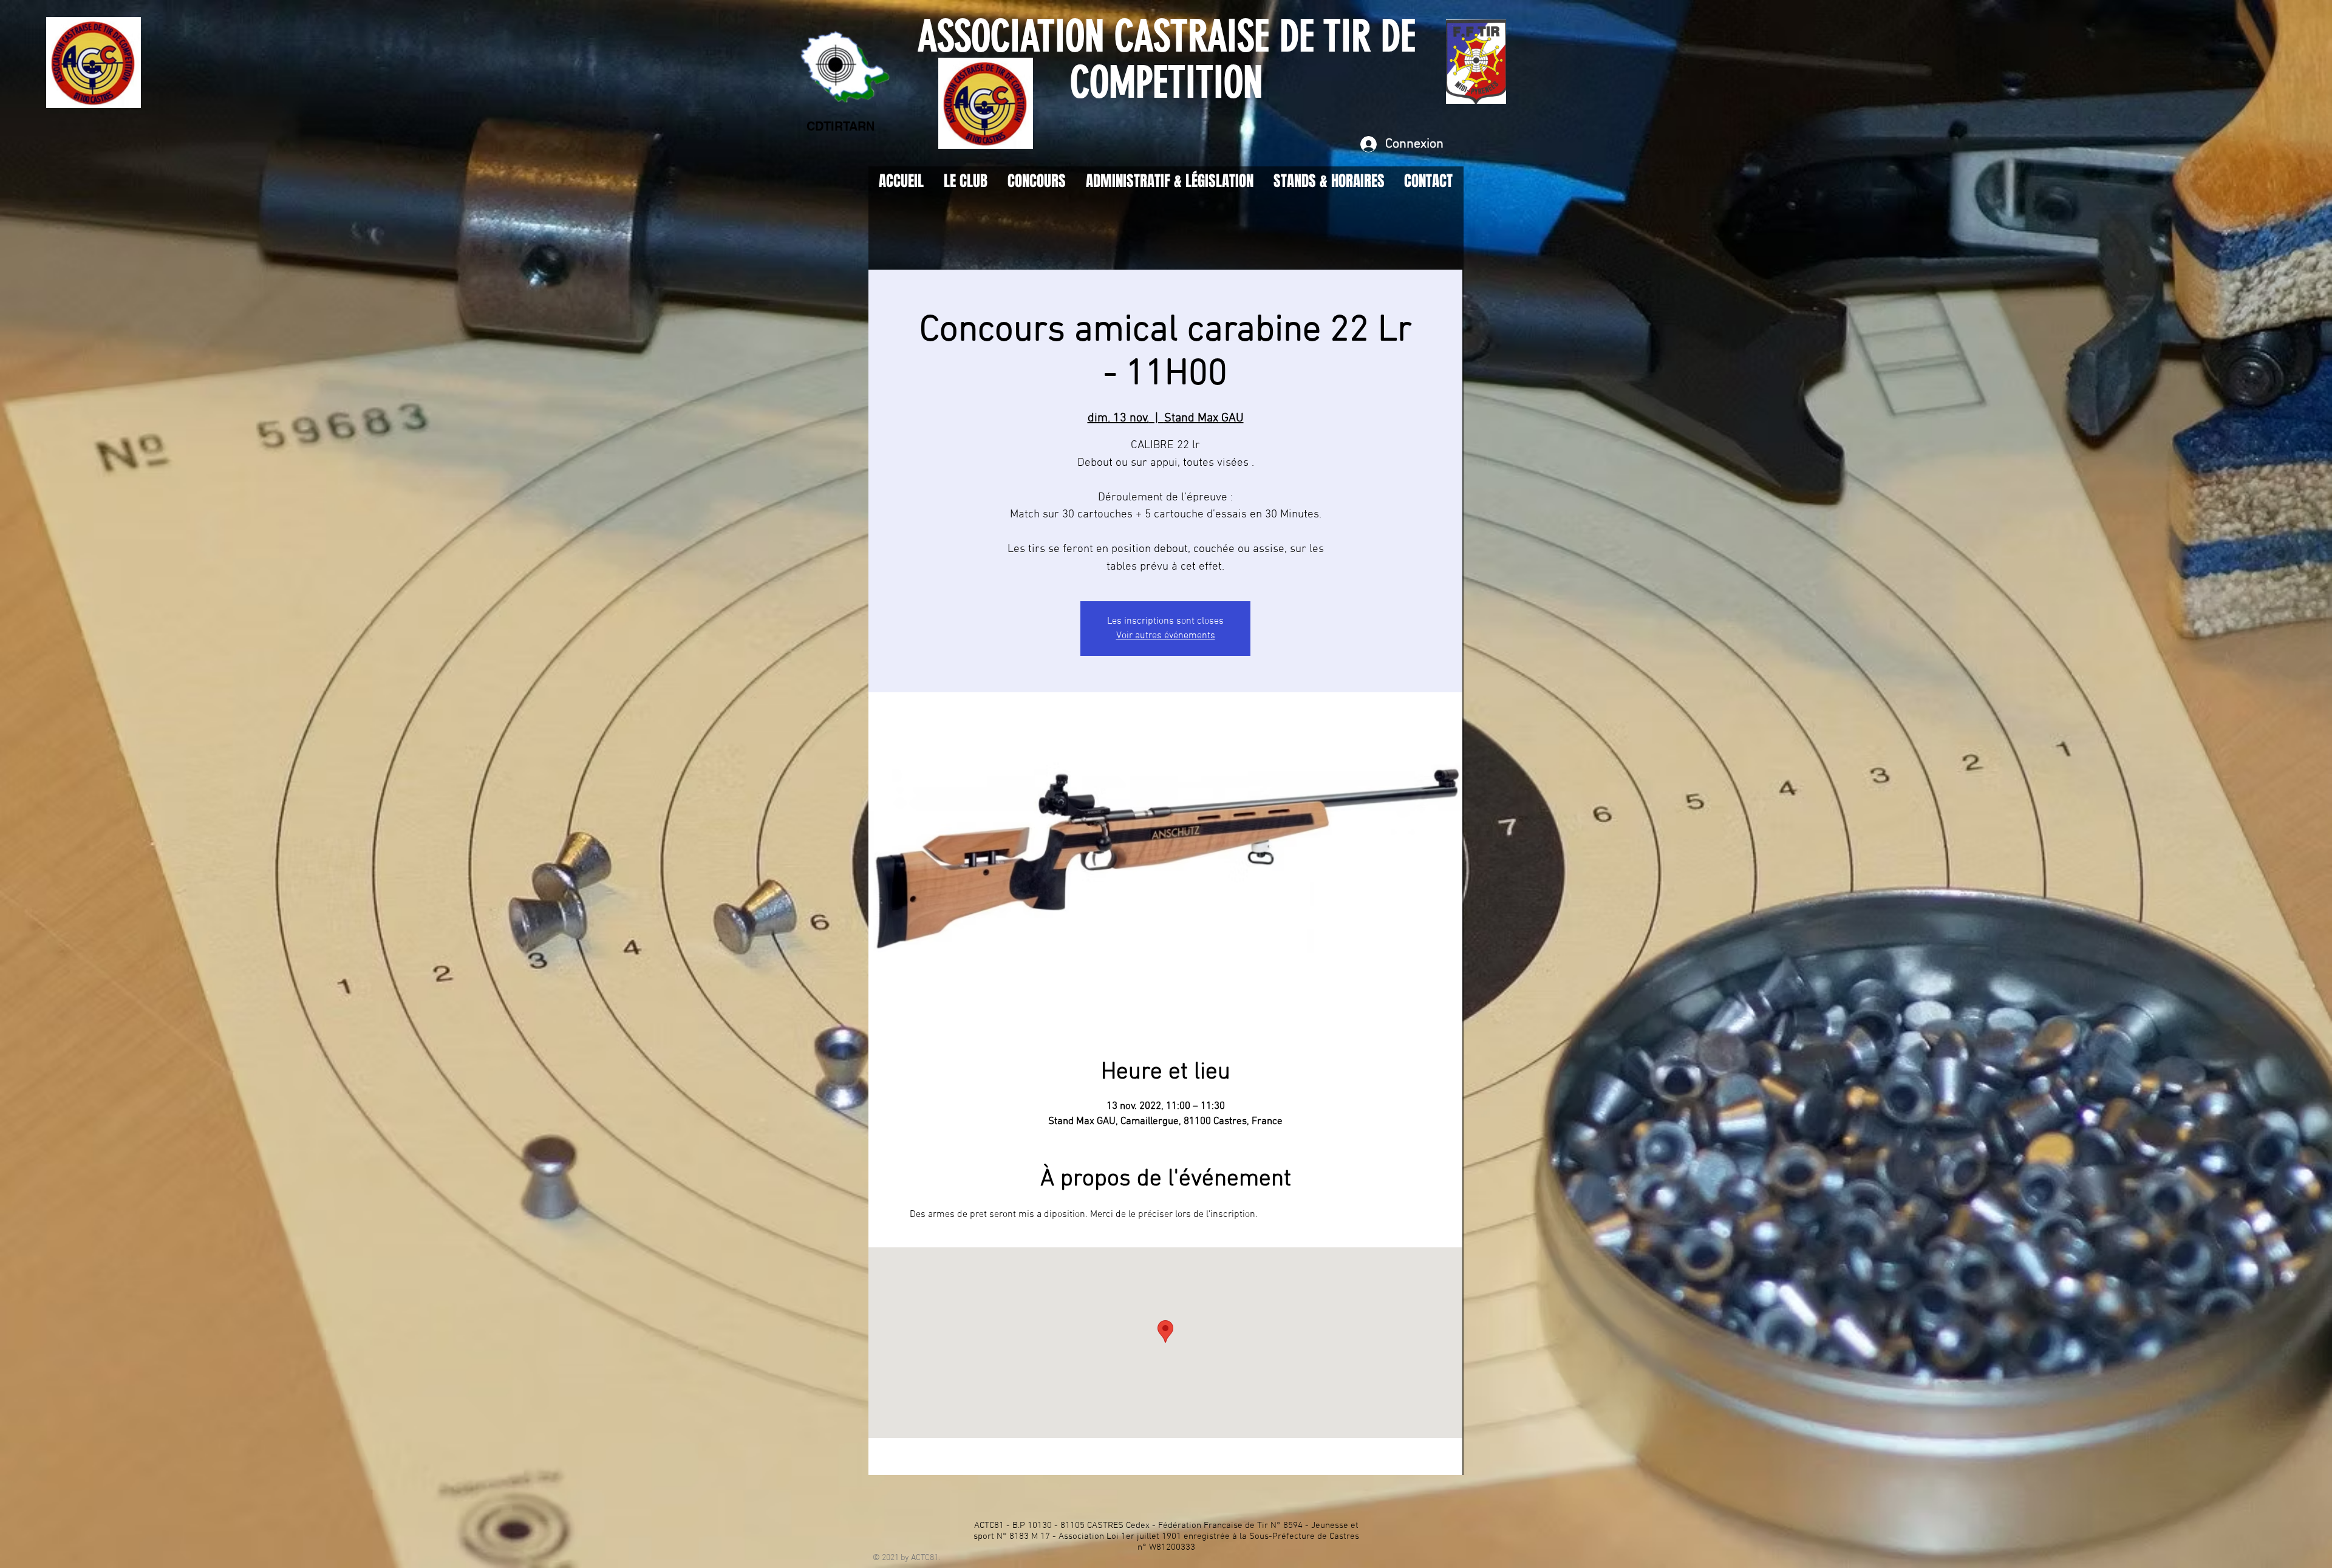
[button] (1329, 181)
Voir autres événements (1166, 636)
